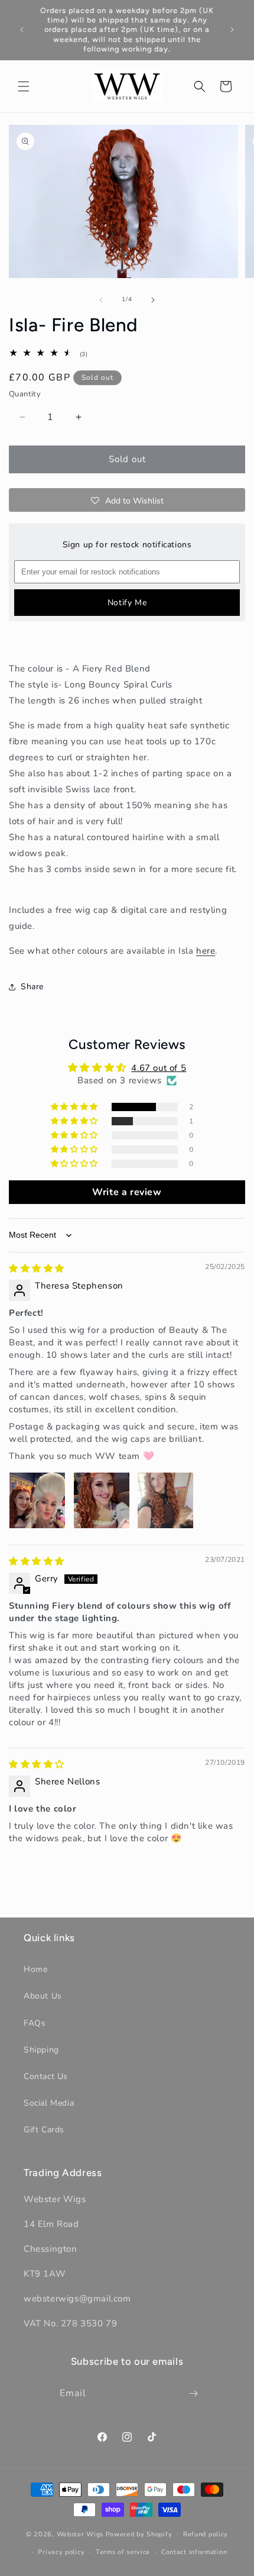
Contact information (194, 2552)
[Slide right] (153, 300)
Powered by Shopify (139, 2534)
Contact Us (46, 2076)
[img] (37, 1268)
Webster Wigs (80, 2534)
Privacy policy (61, 2552)
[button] (24, 86)
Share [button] (32, 987)
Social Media (49, 2103)
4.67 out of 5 (159, 1068)
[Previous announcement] (22, 30)
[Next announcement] (232, 30)
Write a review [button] (127, 1192)
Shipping (41, 2050)
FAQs (35, 2023)
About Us (43, 1996)
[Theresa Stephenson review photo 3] (165, 1500)
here (206, 951)
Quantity (25, 394)
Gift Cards (44, 2130)
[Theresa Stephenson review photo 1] (37, 1500)
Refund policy (206, 2534)
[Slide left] (101, 300)
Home (35, 1969)
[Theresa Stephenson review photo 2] (102, 1500)
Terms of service (123, 2552)
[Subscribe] (194, 2393)
